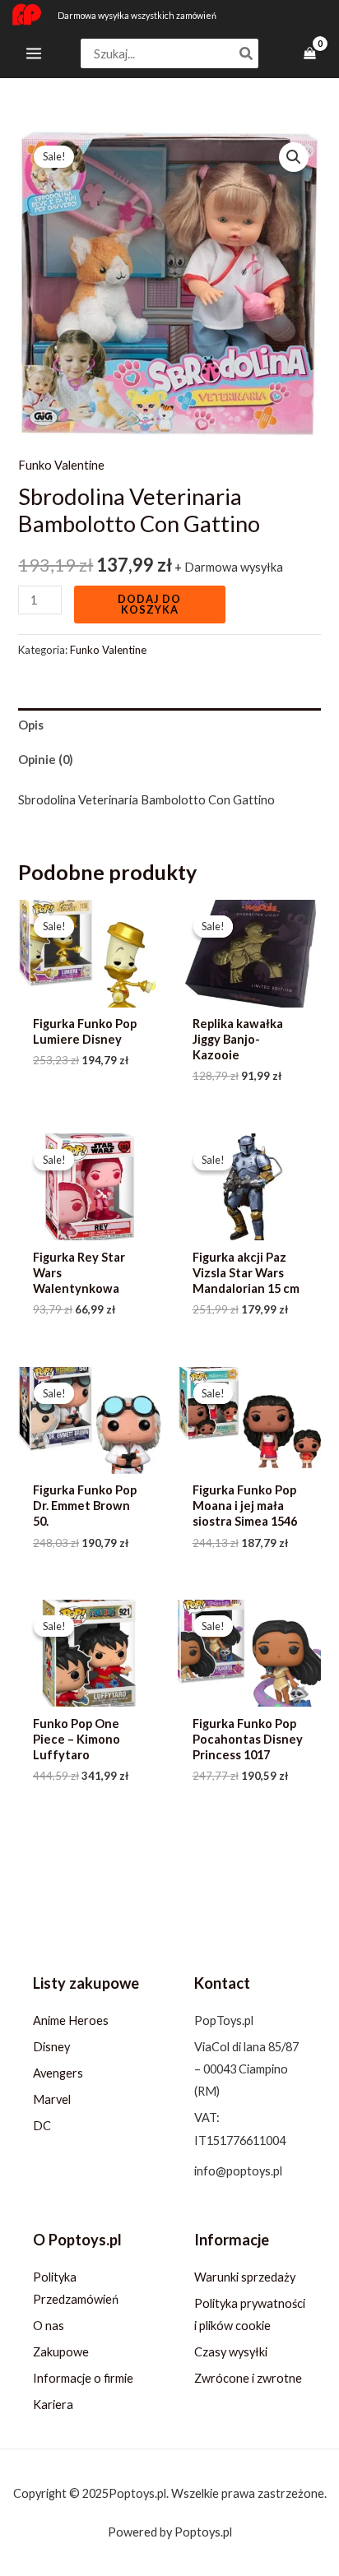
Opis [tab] (31, 725)
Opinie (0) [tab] (46, 760)
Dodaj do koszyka (149, 604)
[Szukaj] (247, 54)
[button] (294, 157)
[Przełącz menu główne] (34, 53)
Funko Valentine (61, 465)
